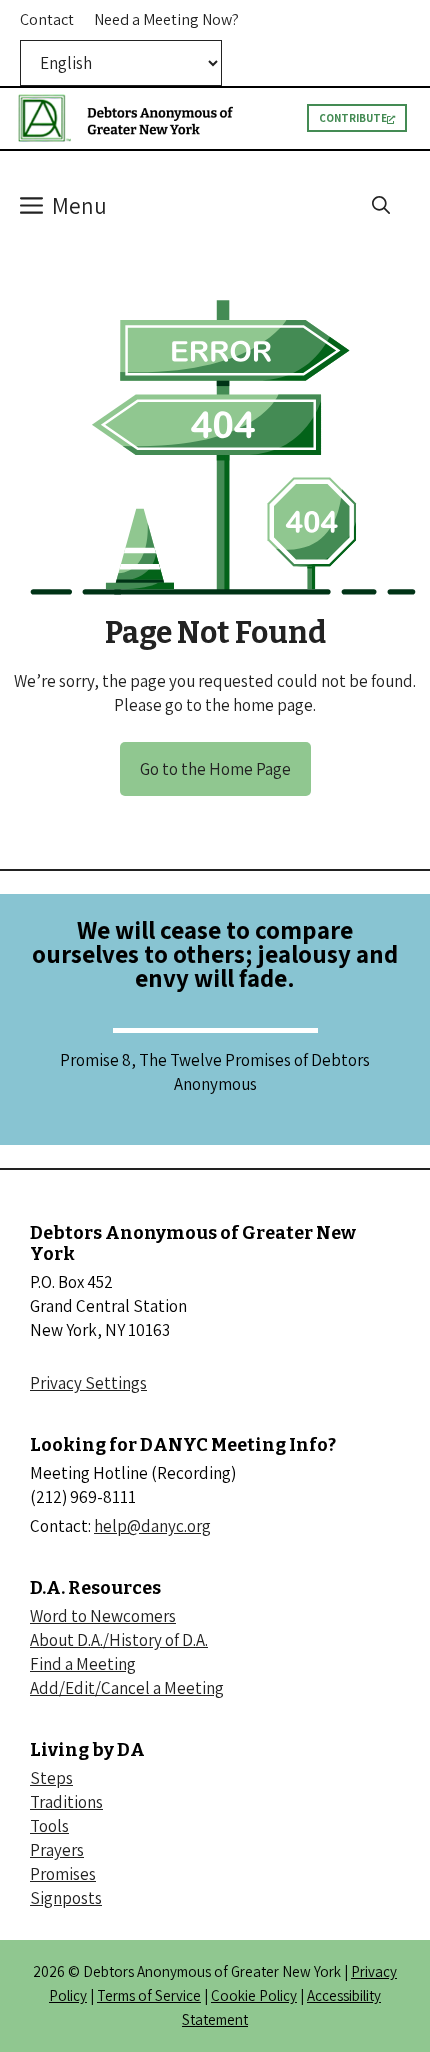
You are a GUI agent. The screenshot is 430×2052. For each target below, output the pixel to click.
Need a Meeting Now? (166, 19)
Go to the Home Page (215, 769)
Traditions (66, 1802)
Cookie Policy (254, 1995)
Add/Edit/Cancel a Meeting (127, 1688)
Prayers (57, 1850)
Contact (47, 19)
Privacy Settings (88, 1383)
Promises (63, 1874)
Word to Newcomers (103, 1616)
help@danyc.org (152, 1526)
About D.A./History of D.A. (119, 1640)
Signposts (66, 1898)
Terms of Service (149, 1995)
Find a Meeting (83, 1664)
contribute (353, 118)
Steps (51, 1778)
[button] (381, 206)
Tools (49, 1826)
